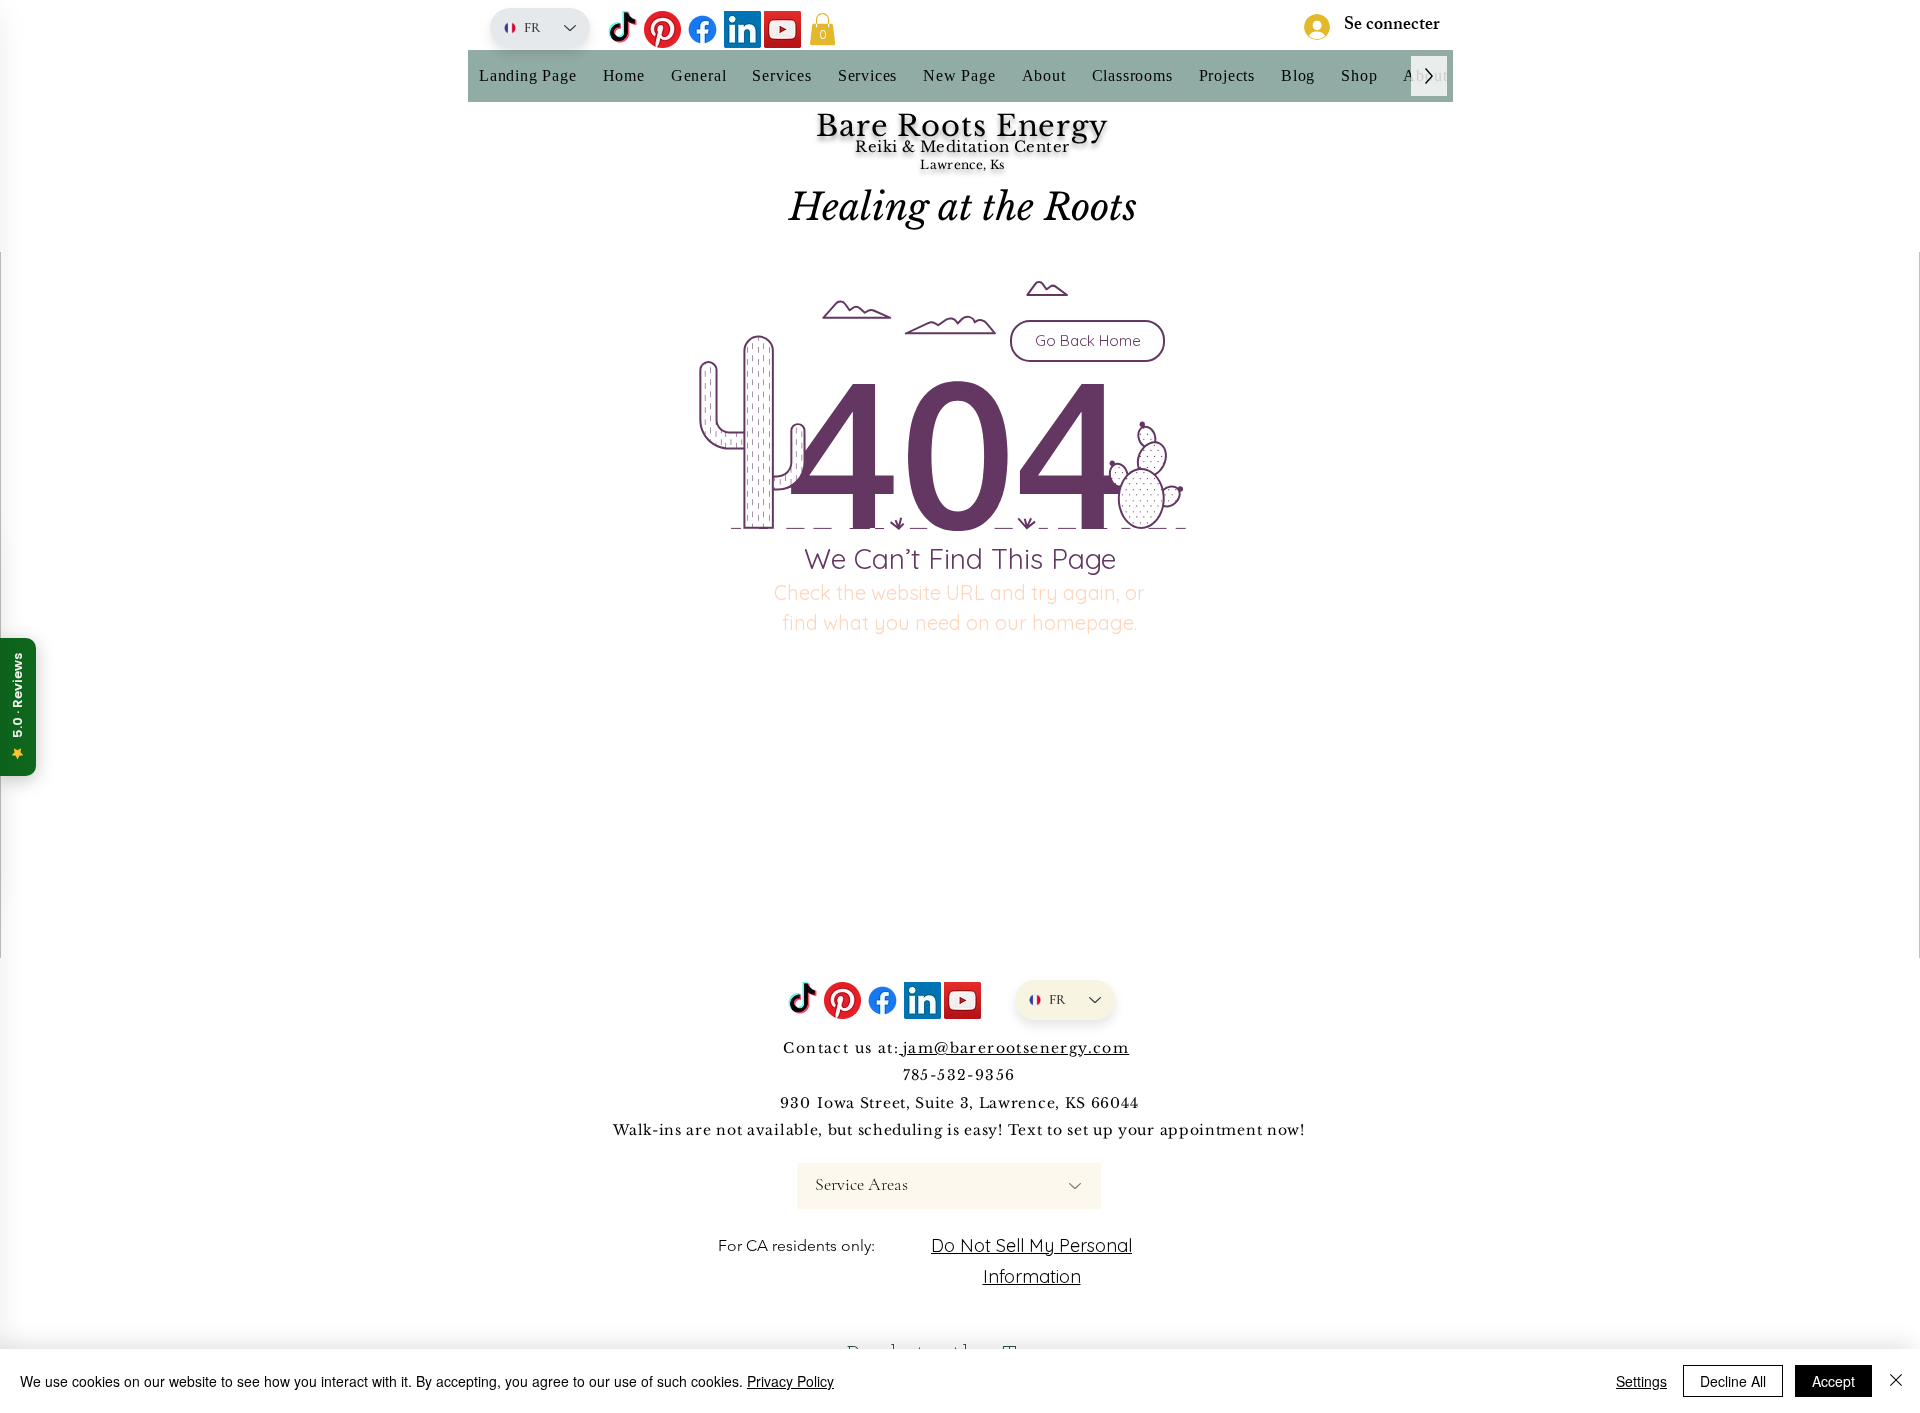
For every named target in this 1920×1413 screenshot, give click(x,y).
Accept (1833, 1381)
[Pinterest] (662, 29)
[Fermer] (1896, 1381)
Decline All (1733, 1381)
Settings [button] (1641, 1381)
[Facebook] (702, 29)
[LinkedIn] (742, 29)
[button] (822, 29)
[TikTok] (622, 29)
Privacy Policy (790, 1381)
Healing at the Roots (963, 207)
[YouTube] (782, 29)
